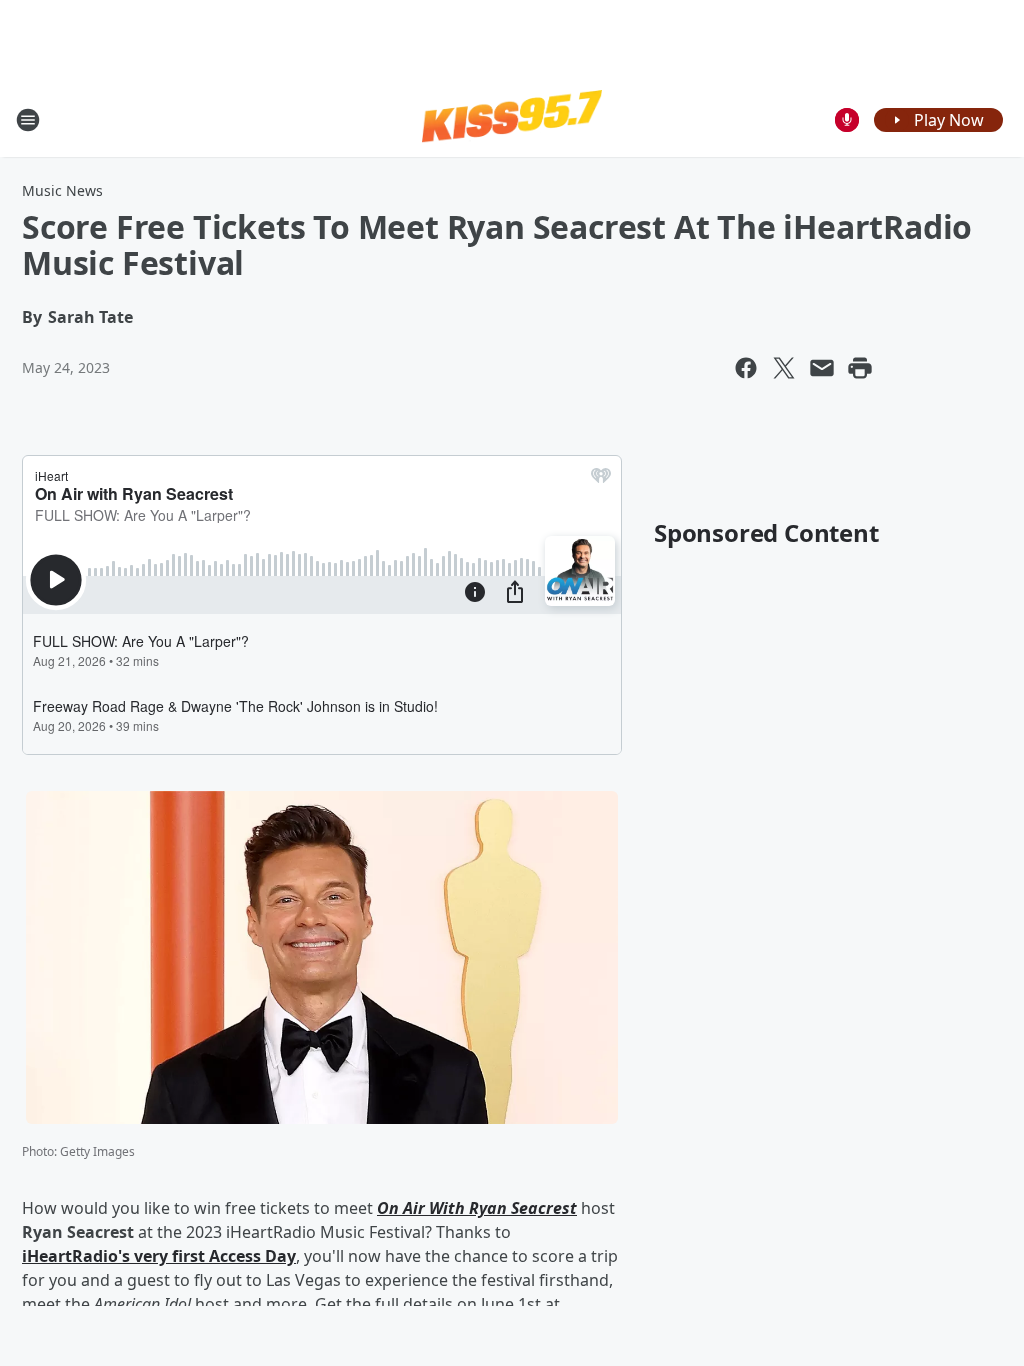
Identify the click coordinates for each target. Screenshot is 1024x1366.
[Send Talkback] (847, 120)
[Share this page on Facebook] (746, 368)
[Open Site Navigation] (28, 120)
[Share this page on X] (784, 368)
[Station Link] (512, 119)
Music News (62, 190)
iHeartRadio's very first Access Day (159, 1256)
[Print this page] (860, 368)
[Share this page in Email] (822, 368)
